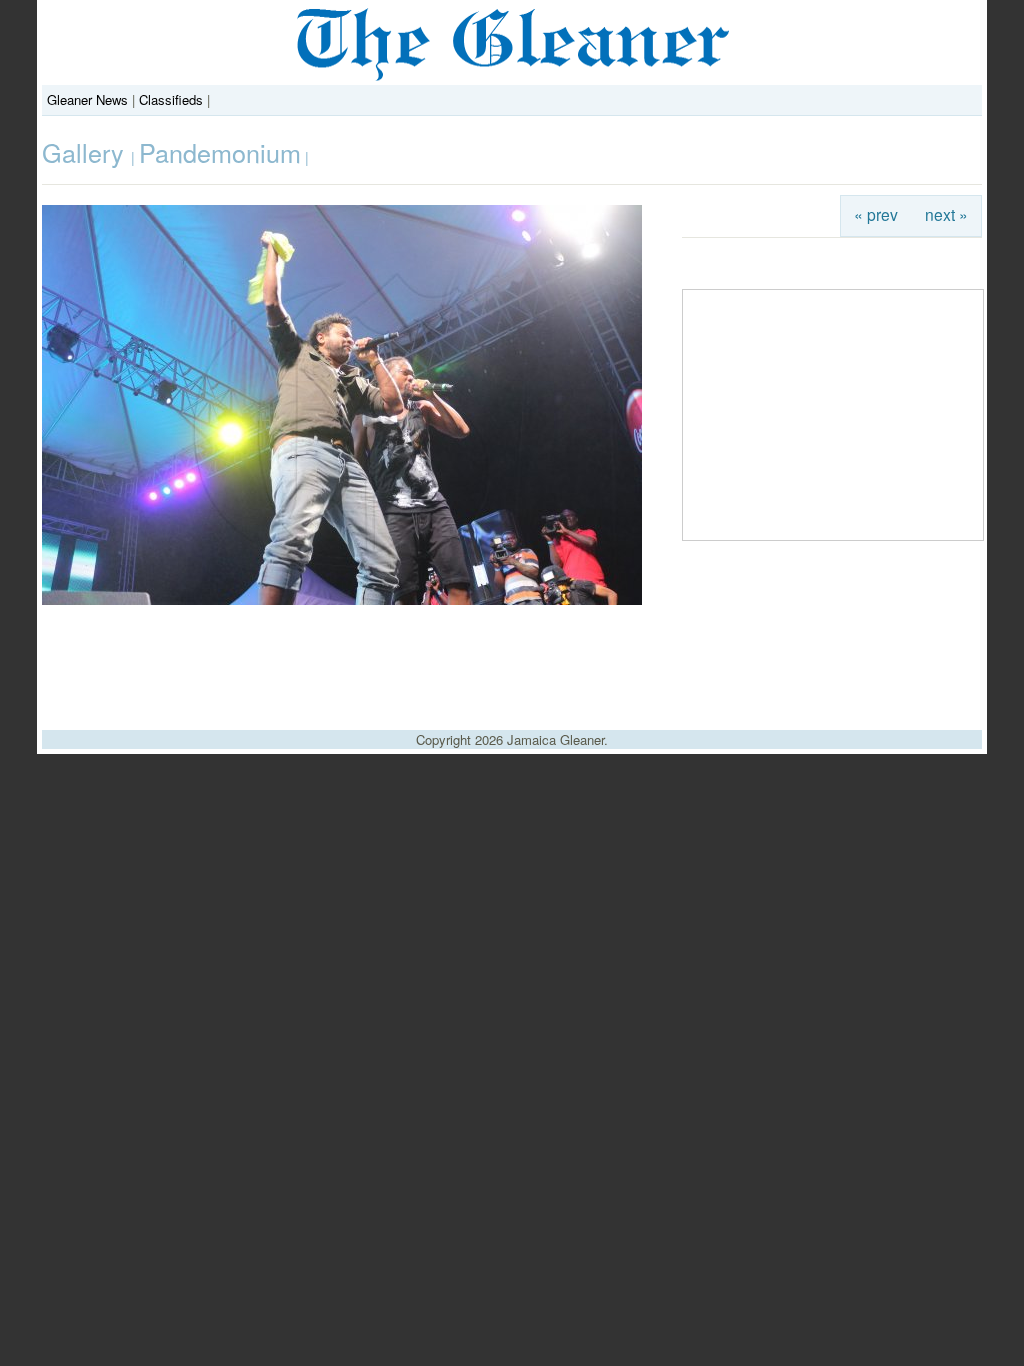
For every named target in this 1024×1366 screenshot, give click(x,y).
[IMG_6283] (342, 599)
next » (946, 214)
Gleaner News (87, 99)
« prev (876, 214)
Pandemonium (220, 152)
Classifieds (171, 99)
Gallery (86, 152)
